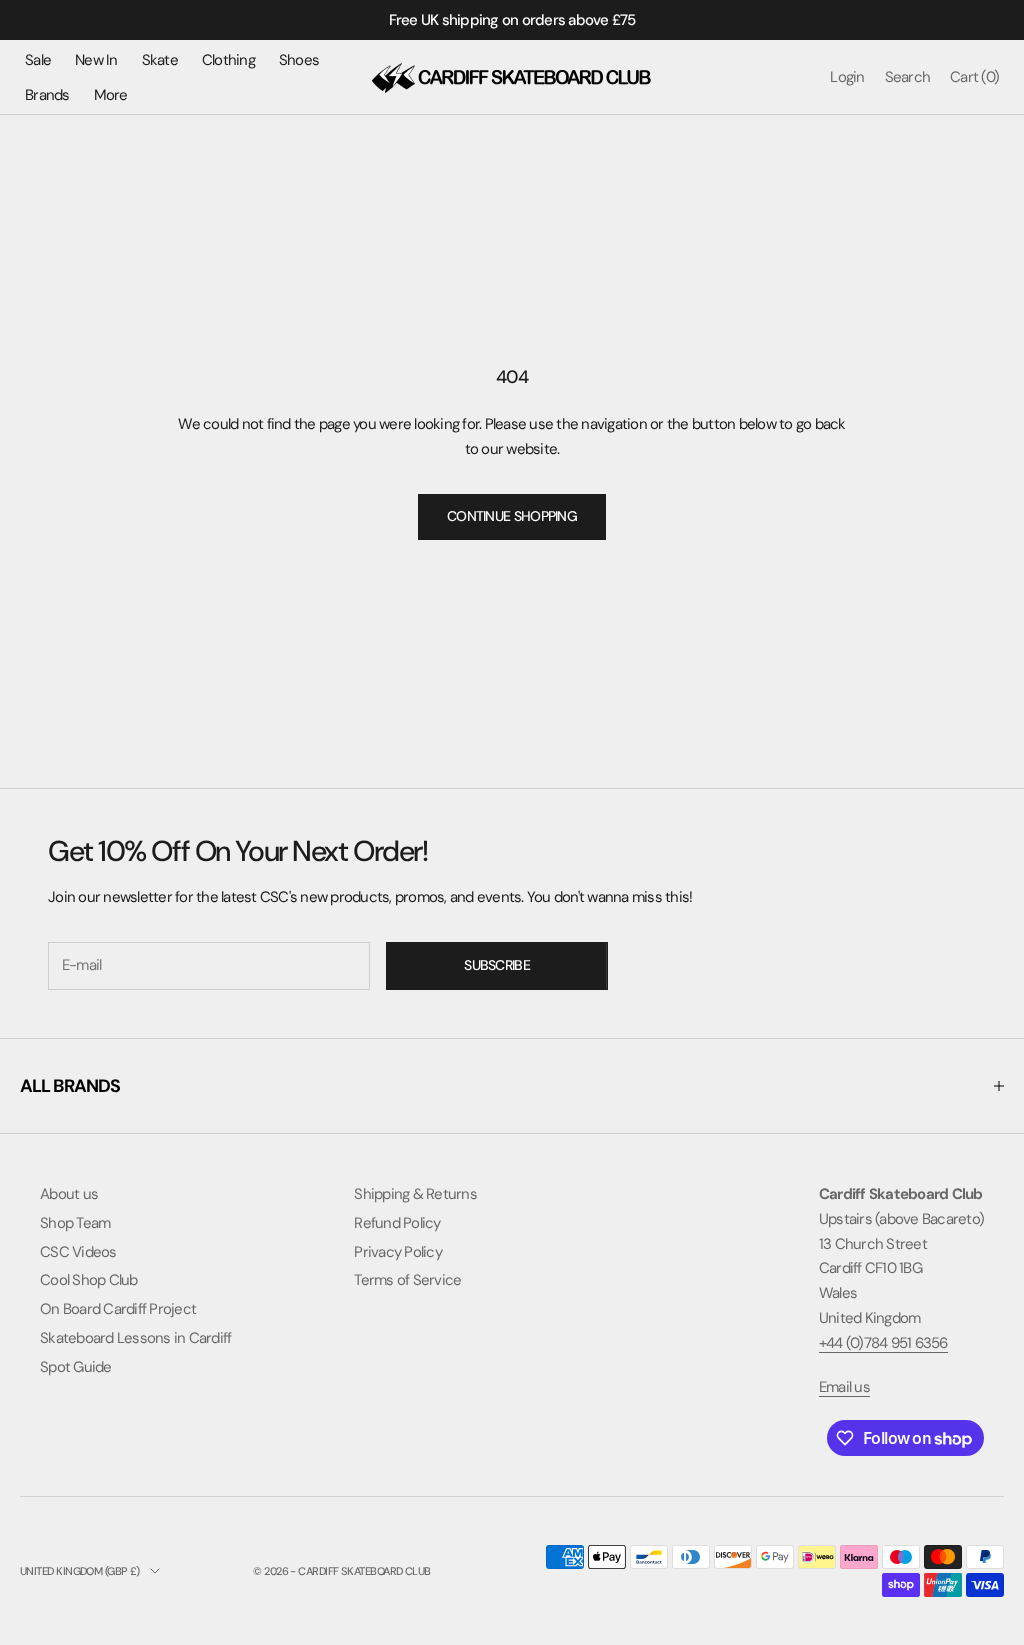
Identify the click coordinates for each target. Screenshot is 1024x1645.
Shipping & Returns (415, 1194)
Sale (38, 60)
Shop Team (75, 1223)
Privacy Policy (398, 1252)
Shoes (299, 60)
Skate (160, 60)
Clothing (228, 60)
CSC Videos (78, 1252)
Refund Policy (397, 1223)
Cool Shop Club (89, 1280)
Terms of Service (407, 1280)
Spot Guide (76, 1367)
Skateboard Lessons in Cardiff (135, 1338)
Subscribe (497, 965)
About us (69, 1194)
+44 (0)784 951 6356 (883, 1343)
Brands (47, 95)
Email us (844, 1387)
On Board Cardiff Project (118, 1309)
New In (96, 60)
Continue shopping (512, 516)
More (111, 95)
